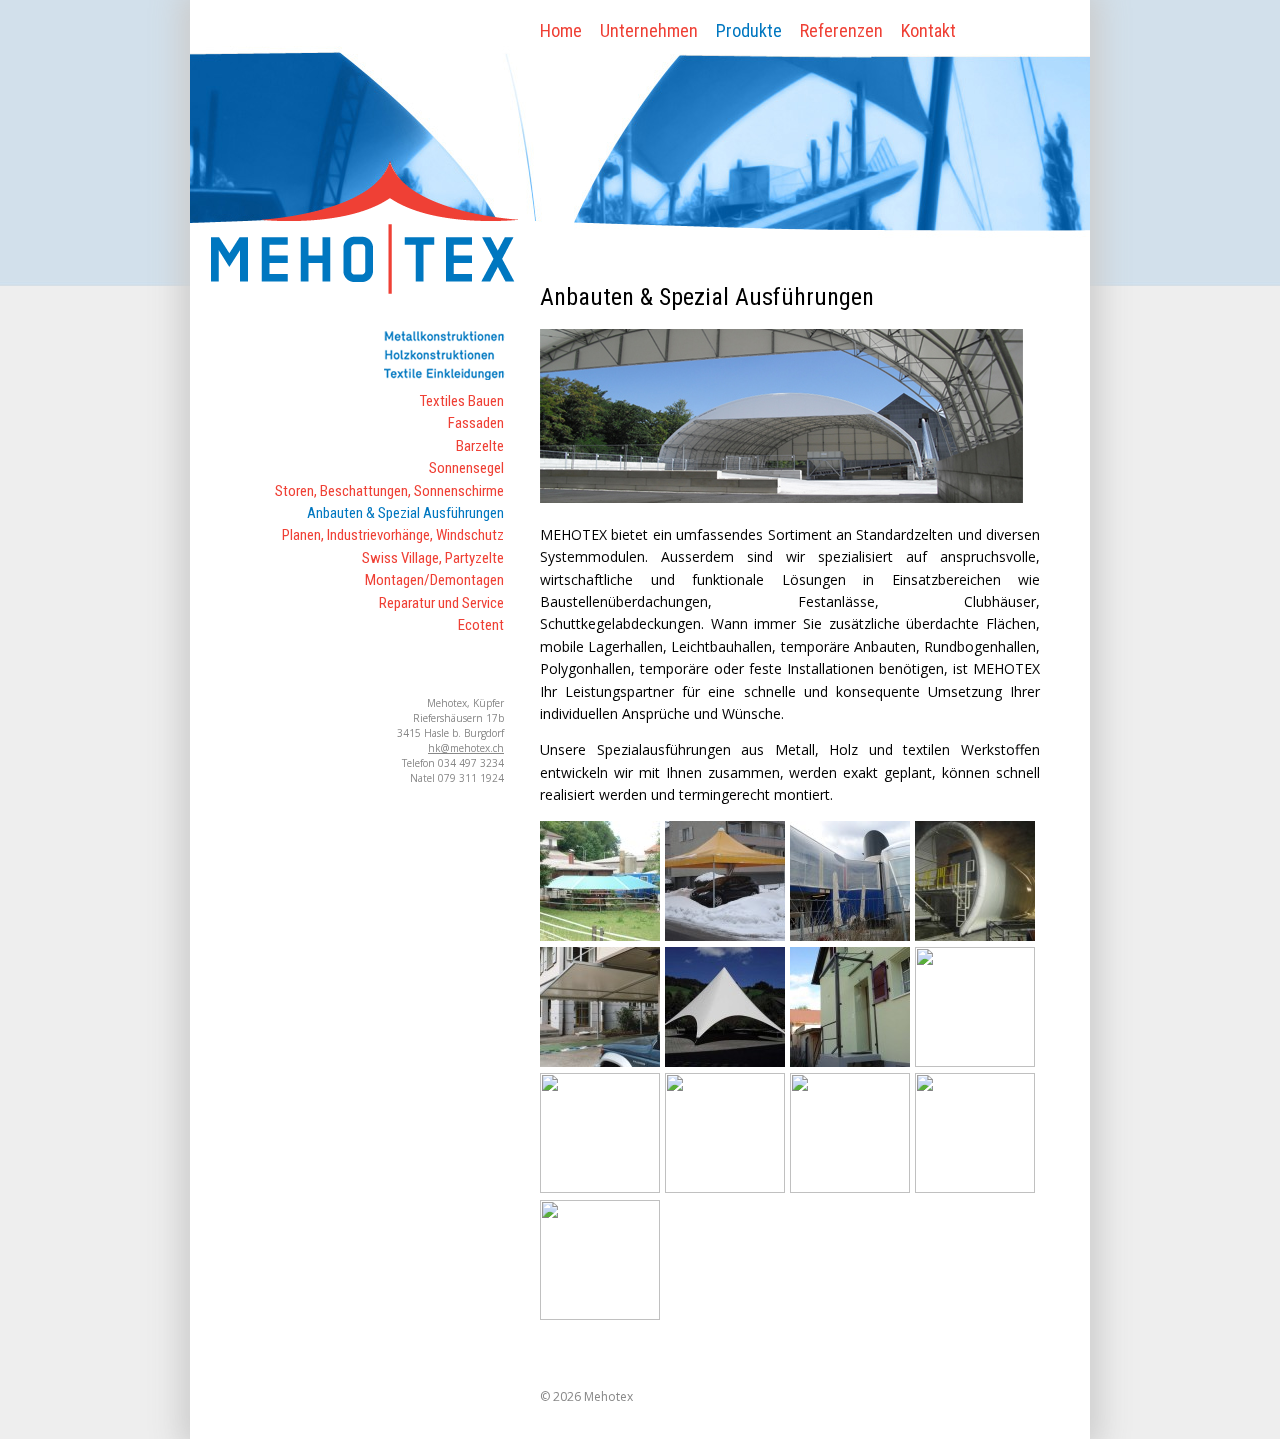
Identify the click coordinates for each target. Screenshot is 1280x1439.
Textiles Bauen (462, 401)
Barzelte (480, 446)
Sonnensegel (466, 468)
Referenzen (841, 30)
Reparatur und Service (441, 603)
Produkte (749, 30)
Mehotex (608, 1396)
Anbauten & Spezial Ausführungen (405, 513)
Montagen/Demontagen (434, 580)
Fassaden (476, 423)
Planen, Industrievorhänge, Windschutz (393, 535)
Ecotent (481, 625)
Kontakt (928, 30)
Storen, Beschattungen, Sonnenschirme (389, 491)
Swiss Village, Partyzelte (433, 558)
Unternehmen (649, 30)
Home (561, 30)
